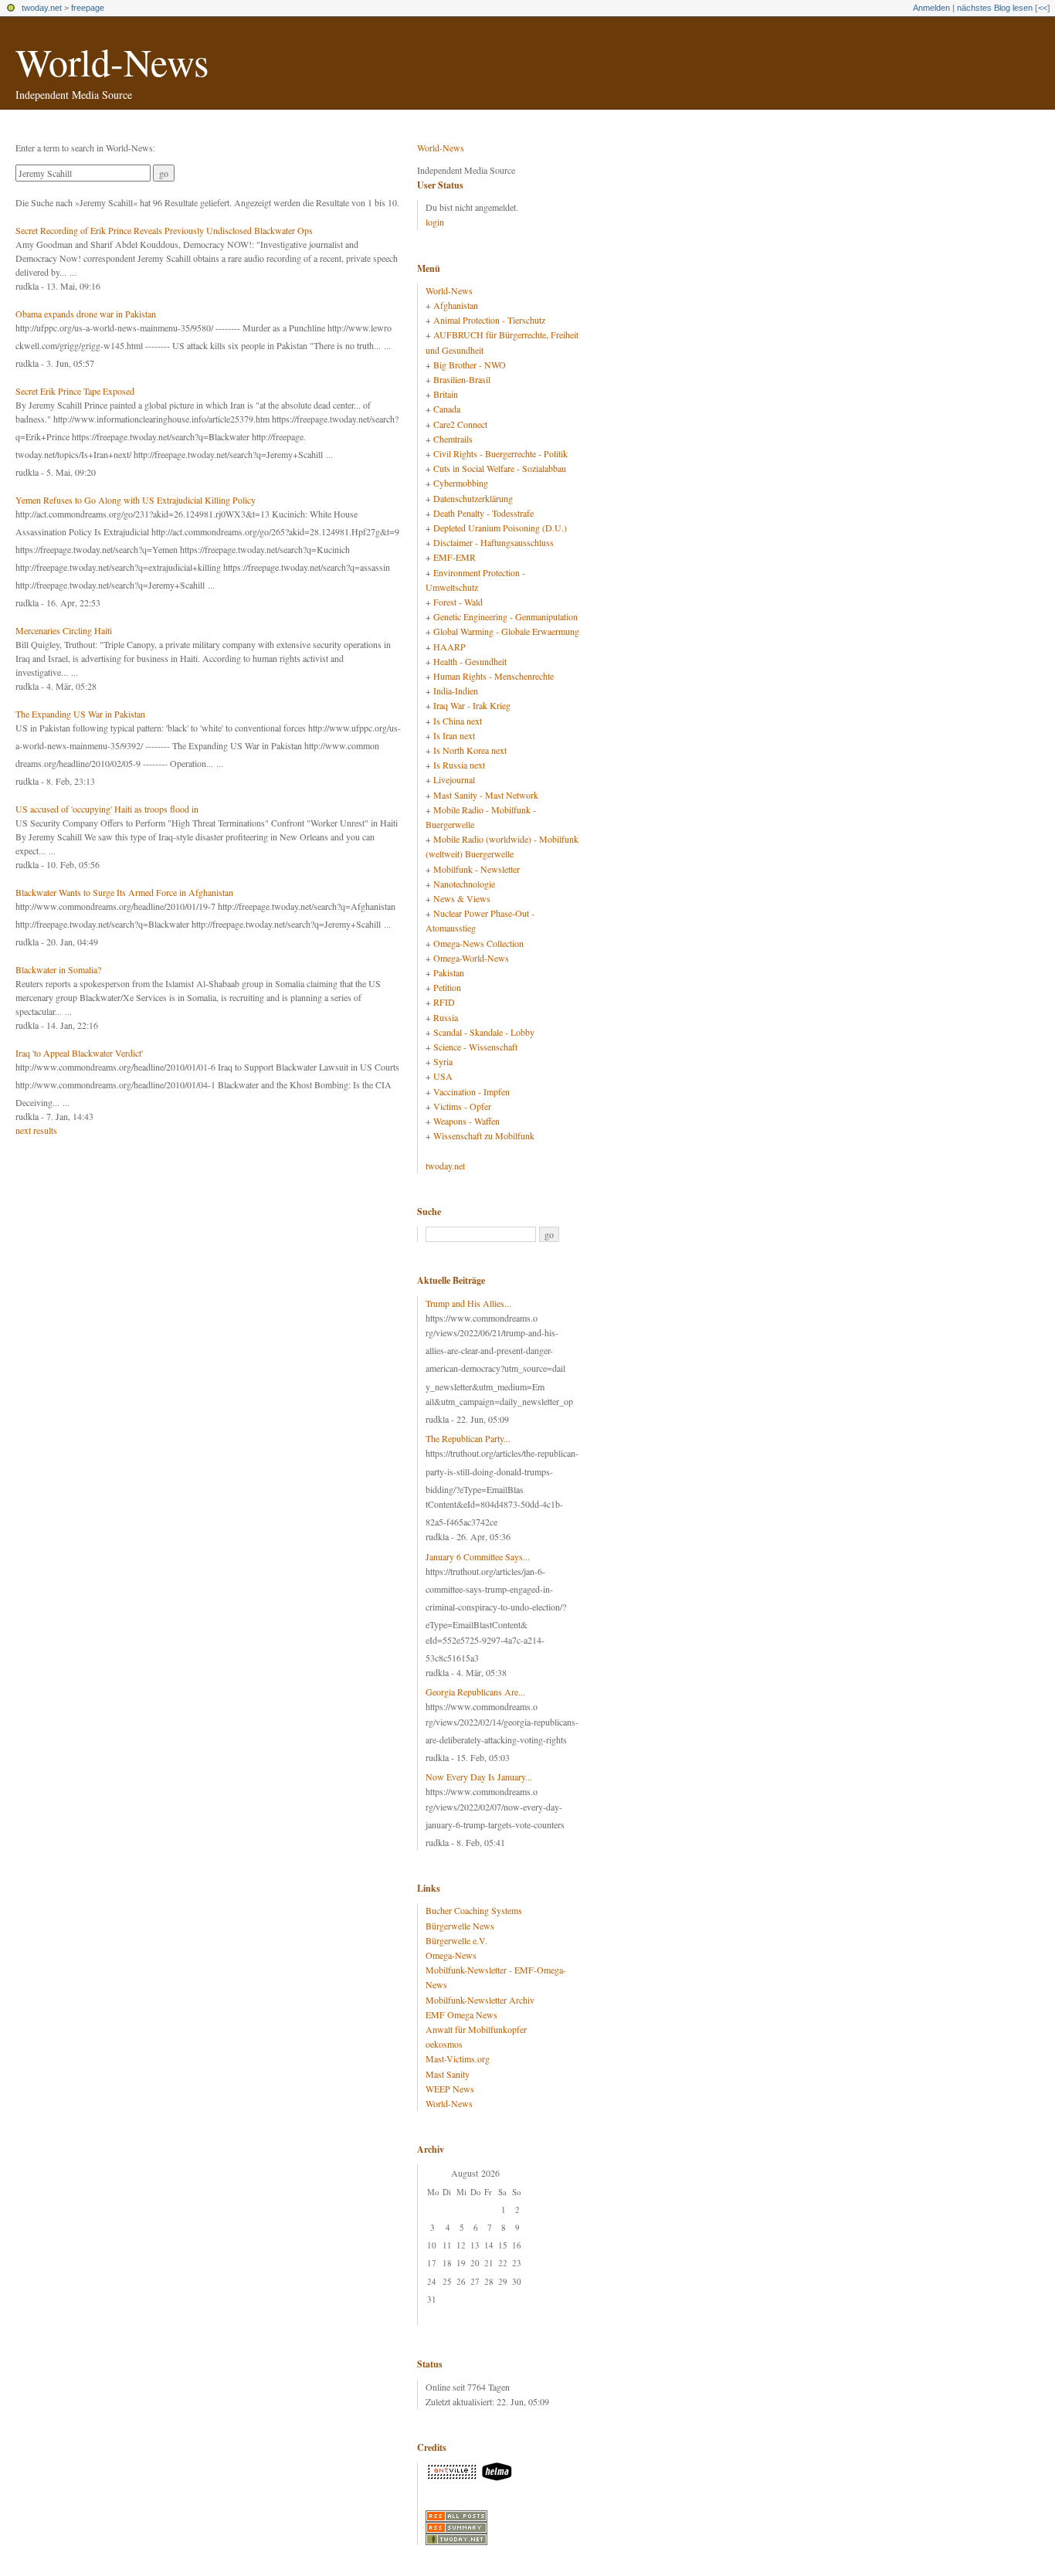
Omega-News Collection (478, 943)
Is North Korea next (470, 750)
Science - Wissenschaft (475, 1047)
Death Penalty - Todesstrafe (483, 513)
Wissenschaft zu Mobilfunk (484, 1135)
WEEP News (450, 2089)
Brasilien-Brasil (462, 379)
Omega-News (451, 1955)
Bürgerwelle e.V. (456, 1940)
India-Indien (456, 691)
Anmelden (931, 8)
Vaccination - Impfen (472, 1091)
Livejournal (454, 779)
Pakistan (449, 972)
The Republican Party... (468, 1438)
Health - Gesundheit (470, 661)
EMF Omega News (461, 2014)
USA (443, 1076)
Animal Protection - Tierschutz (489, 320)
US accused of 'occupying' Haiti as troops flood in (107, 809)
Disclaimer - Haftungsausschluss (494, 542)
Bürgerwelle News (460, 1926)
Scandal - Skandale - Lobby (484, 1032)
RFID (444, 1002)
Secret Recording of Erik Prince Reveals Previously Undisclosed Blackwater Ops (164, 230)
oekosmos (444, 2044)
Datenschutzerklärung (473, 498)
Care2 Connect (460, 424)
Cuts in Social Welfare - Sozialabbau (500, 468)
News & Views (462, 898)
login (435, 222)
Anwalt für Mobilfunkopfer (476, 2029)
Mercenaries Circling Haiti (64, 630)
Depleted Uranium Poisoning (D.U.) (500, 528)
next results (36, 1130)
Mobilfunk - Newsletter (477, 869)
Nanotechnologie (464, 884)
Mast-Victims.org (458, 2058)
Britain (446, 394)
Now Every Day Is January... (479, 1777)
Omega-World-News (471, 958)
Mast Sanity (448, 2074)
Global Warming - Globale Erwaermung (506, 631)
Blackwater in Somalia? (58, 969)
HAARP (449, 647)
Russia (446, 1017)
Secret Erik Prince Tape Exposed (75, 391)
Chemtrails (453, 439)
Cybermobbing (461, 483)
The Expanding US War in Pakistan (80, 714)
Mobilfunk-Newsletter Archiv (480, 2000)
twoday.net (42, 8)
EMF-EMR (455, 557)
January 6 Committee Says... (478, 1556)
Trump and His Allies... (468, 1303)
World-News (112, 61)
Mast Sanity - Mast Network (486, 795)
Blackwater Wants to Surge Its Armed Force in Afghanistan (124, 892)
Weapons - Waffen (466, 1121)
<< (1043, 8)
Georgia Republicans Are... (475, 1692)
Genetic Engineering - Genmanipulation (505, 616)
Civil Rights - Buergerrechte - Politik (500, 453)
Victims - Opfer (462, 1106)
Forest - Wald (458, 602)
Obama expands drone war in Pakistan (86, 314)
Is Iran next (454, 735)
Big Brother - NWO (470, 365)
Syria (443, 1061)
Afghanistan (456, 305)
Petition (447, 987)
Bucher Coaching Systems (474, 1910)
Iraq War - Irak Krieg (472, 705)
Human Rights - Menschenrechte (494, 676)
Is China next (458, 721)
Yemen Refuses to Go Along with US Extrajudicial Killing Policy (136, 500)
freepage (88, 8)
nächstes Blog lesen (995, 8)
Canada (447, 409)
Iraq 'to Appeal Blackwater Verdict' (79, 1053)
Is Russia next (459, 765)
